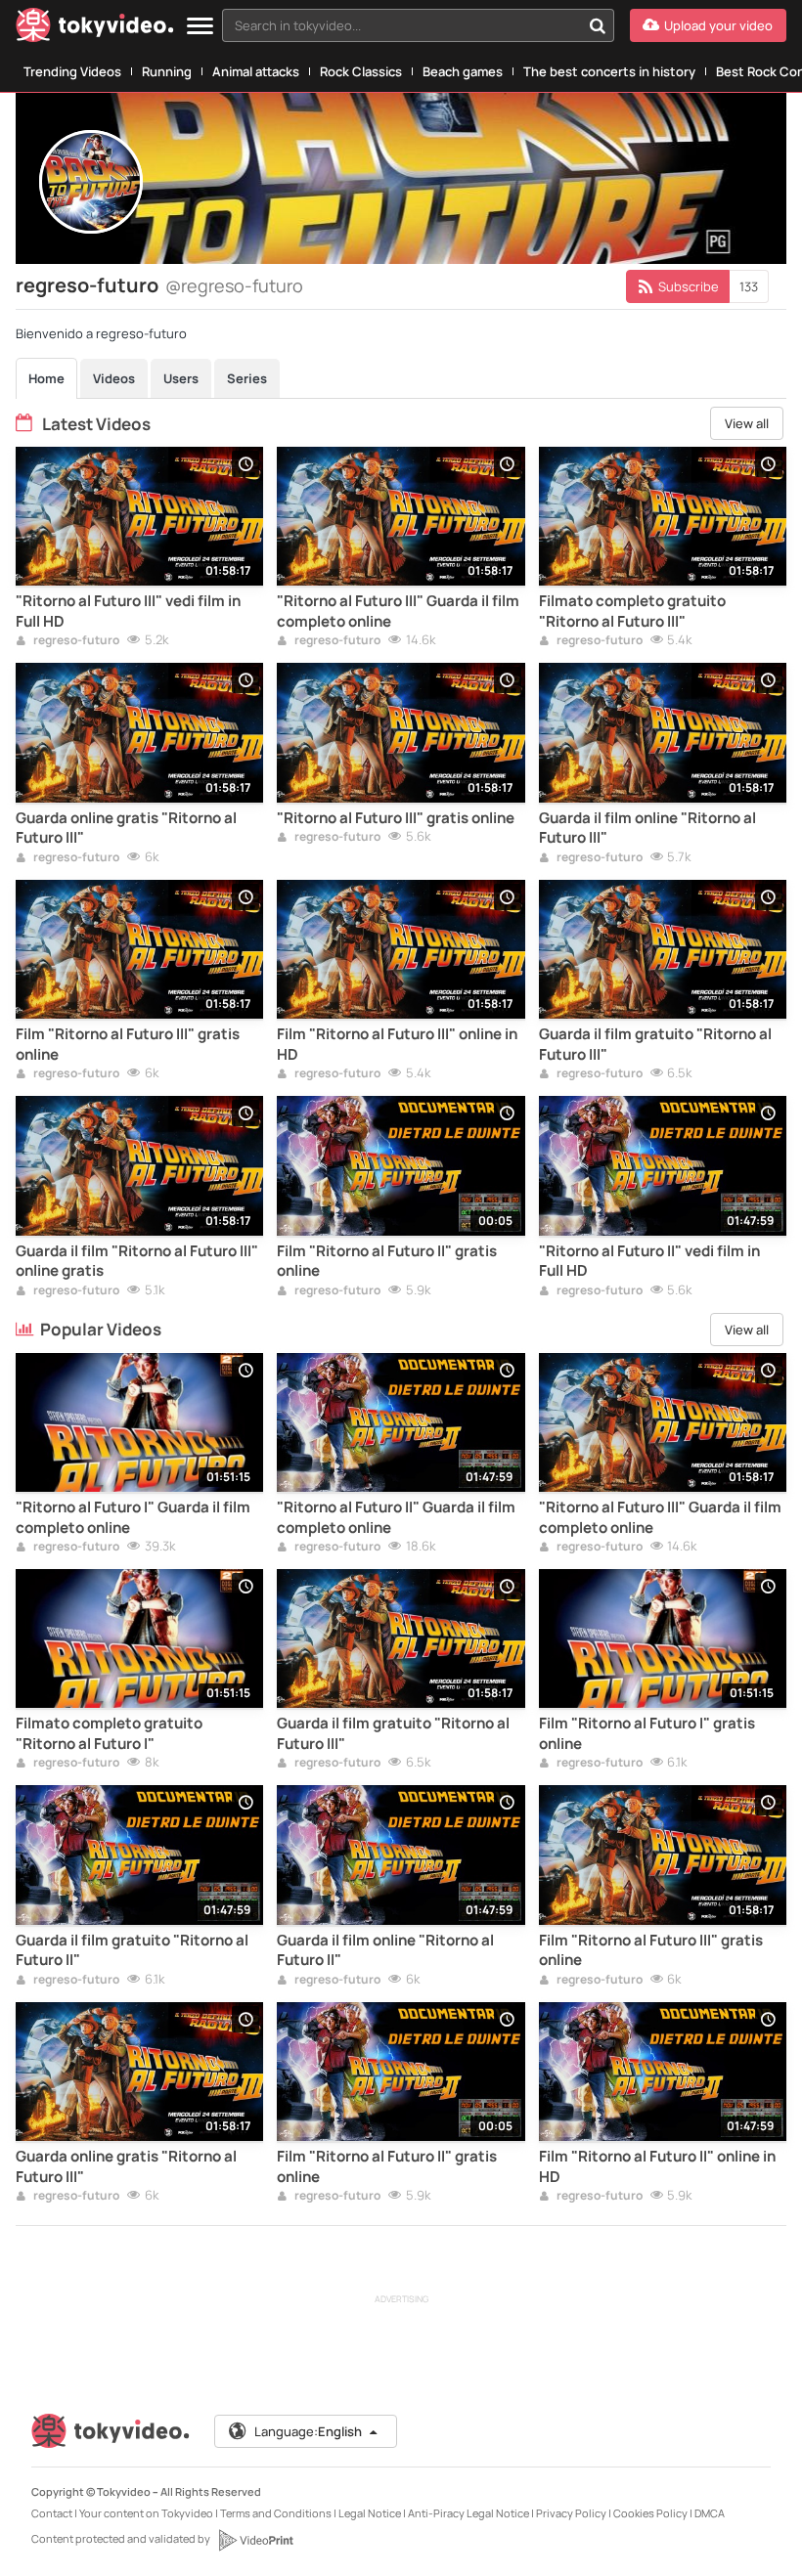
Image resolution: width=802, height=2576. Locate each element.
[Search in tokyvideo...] (598, 25)
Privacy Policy (571, 2513)
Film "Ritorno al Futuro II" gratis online (387, 1261)
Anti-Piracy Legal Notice (468, 2513)
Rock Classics (361, 71)
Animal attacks (256, 71)
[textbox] (401, 25)
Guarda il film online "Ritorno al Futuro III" (647, 828)
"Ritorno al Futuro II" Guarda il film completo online (396, 1517)
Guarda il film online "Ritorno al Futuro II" (385, 1950)
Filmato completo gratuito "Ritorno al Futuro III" (632, 611)
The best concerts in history (609, 71)
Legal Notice (370, 2513)
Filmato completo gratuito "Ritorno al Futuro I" (109, 1733)
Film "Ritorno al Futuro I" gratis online (647, 1733)
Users (181, 378)
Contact (52, 2513)
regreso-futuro (75, 641)
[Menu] (200, 27)
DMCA (710, 2513)
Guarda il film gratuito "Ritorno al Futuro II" (132, 1950)
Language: (308, 2431)
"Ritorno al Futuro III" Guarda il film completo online (398, 611)
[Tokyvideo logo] (95, 29)
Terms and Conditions (276, 2513)
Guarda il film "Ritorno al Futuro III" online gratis (137, 1261)
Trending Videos (72, 71)
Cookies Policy (650, 2513)
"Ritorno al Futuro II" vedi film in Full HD (649, 1261)
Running (167, 71)
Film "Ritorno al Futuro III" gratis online (128, 1044)
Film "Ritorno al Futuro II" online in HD (657, 2166)
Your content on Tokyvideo (146, 2513)
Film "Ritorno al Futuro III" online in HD (397, 1044)
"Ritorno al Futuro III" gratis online (396, 818)
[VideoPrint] (255, 2540)
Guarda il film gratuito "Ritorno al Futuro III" (655, 1044)
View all (747, 423)
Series (247, 378)
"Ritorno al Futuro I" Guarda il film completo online (133, 1517)
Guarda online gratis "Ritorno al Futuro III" (126, 828)
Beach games (463, 71)
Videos (114, 378)
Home (46, 378)
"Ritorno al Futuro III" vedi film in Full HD (128, 611)
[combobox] (418, 25)
